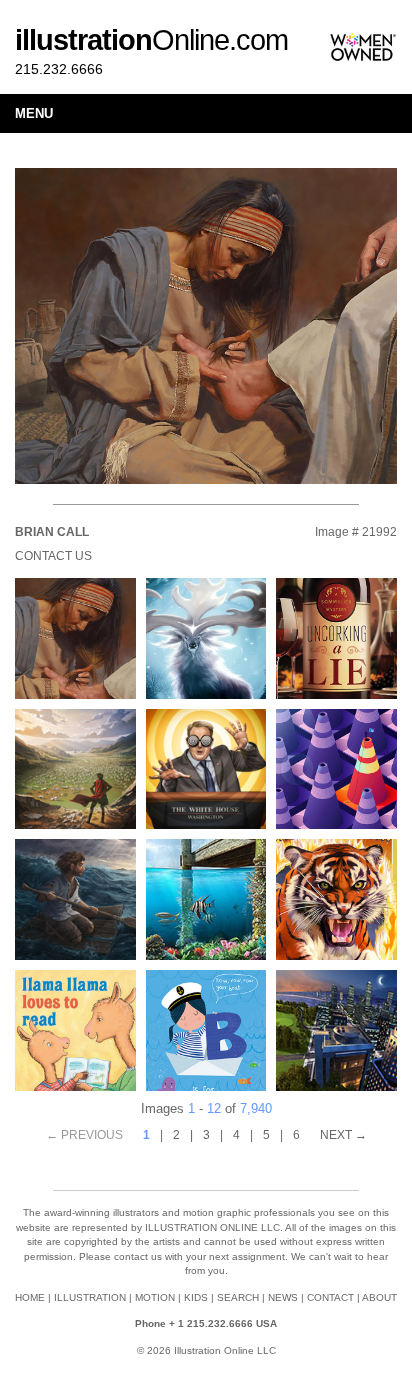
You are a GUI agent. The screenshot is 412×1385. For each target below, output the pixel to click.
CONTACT (330, 1297)
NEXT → (343, 1135)
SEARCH (238, 1297)
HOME (30, 1297)
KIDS (196, 1297)
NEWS (283, 1297)
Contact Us (53, 556)
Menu (34, 113)
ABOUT (379, 1297)
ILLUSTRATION (90, 1297)
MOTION (155, 1297)
